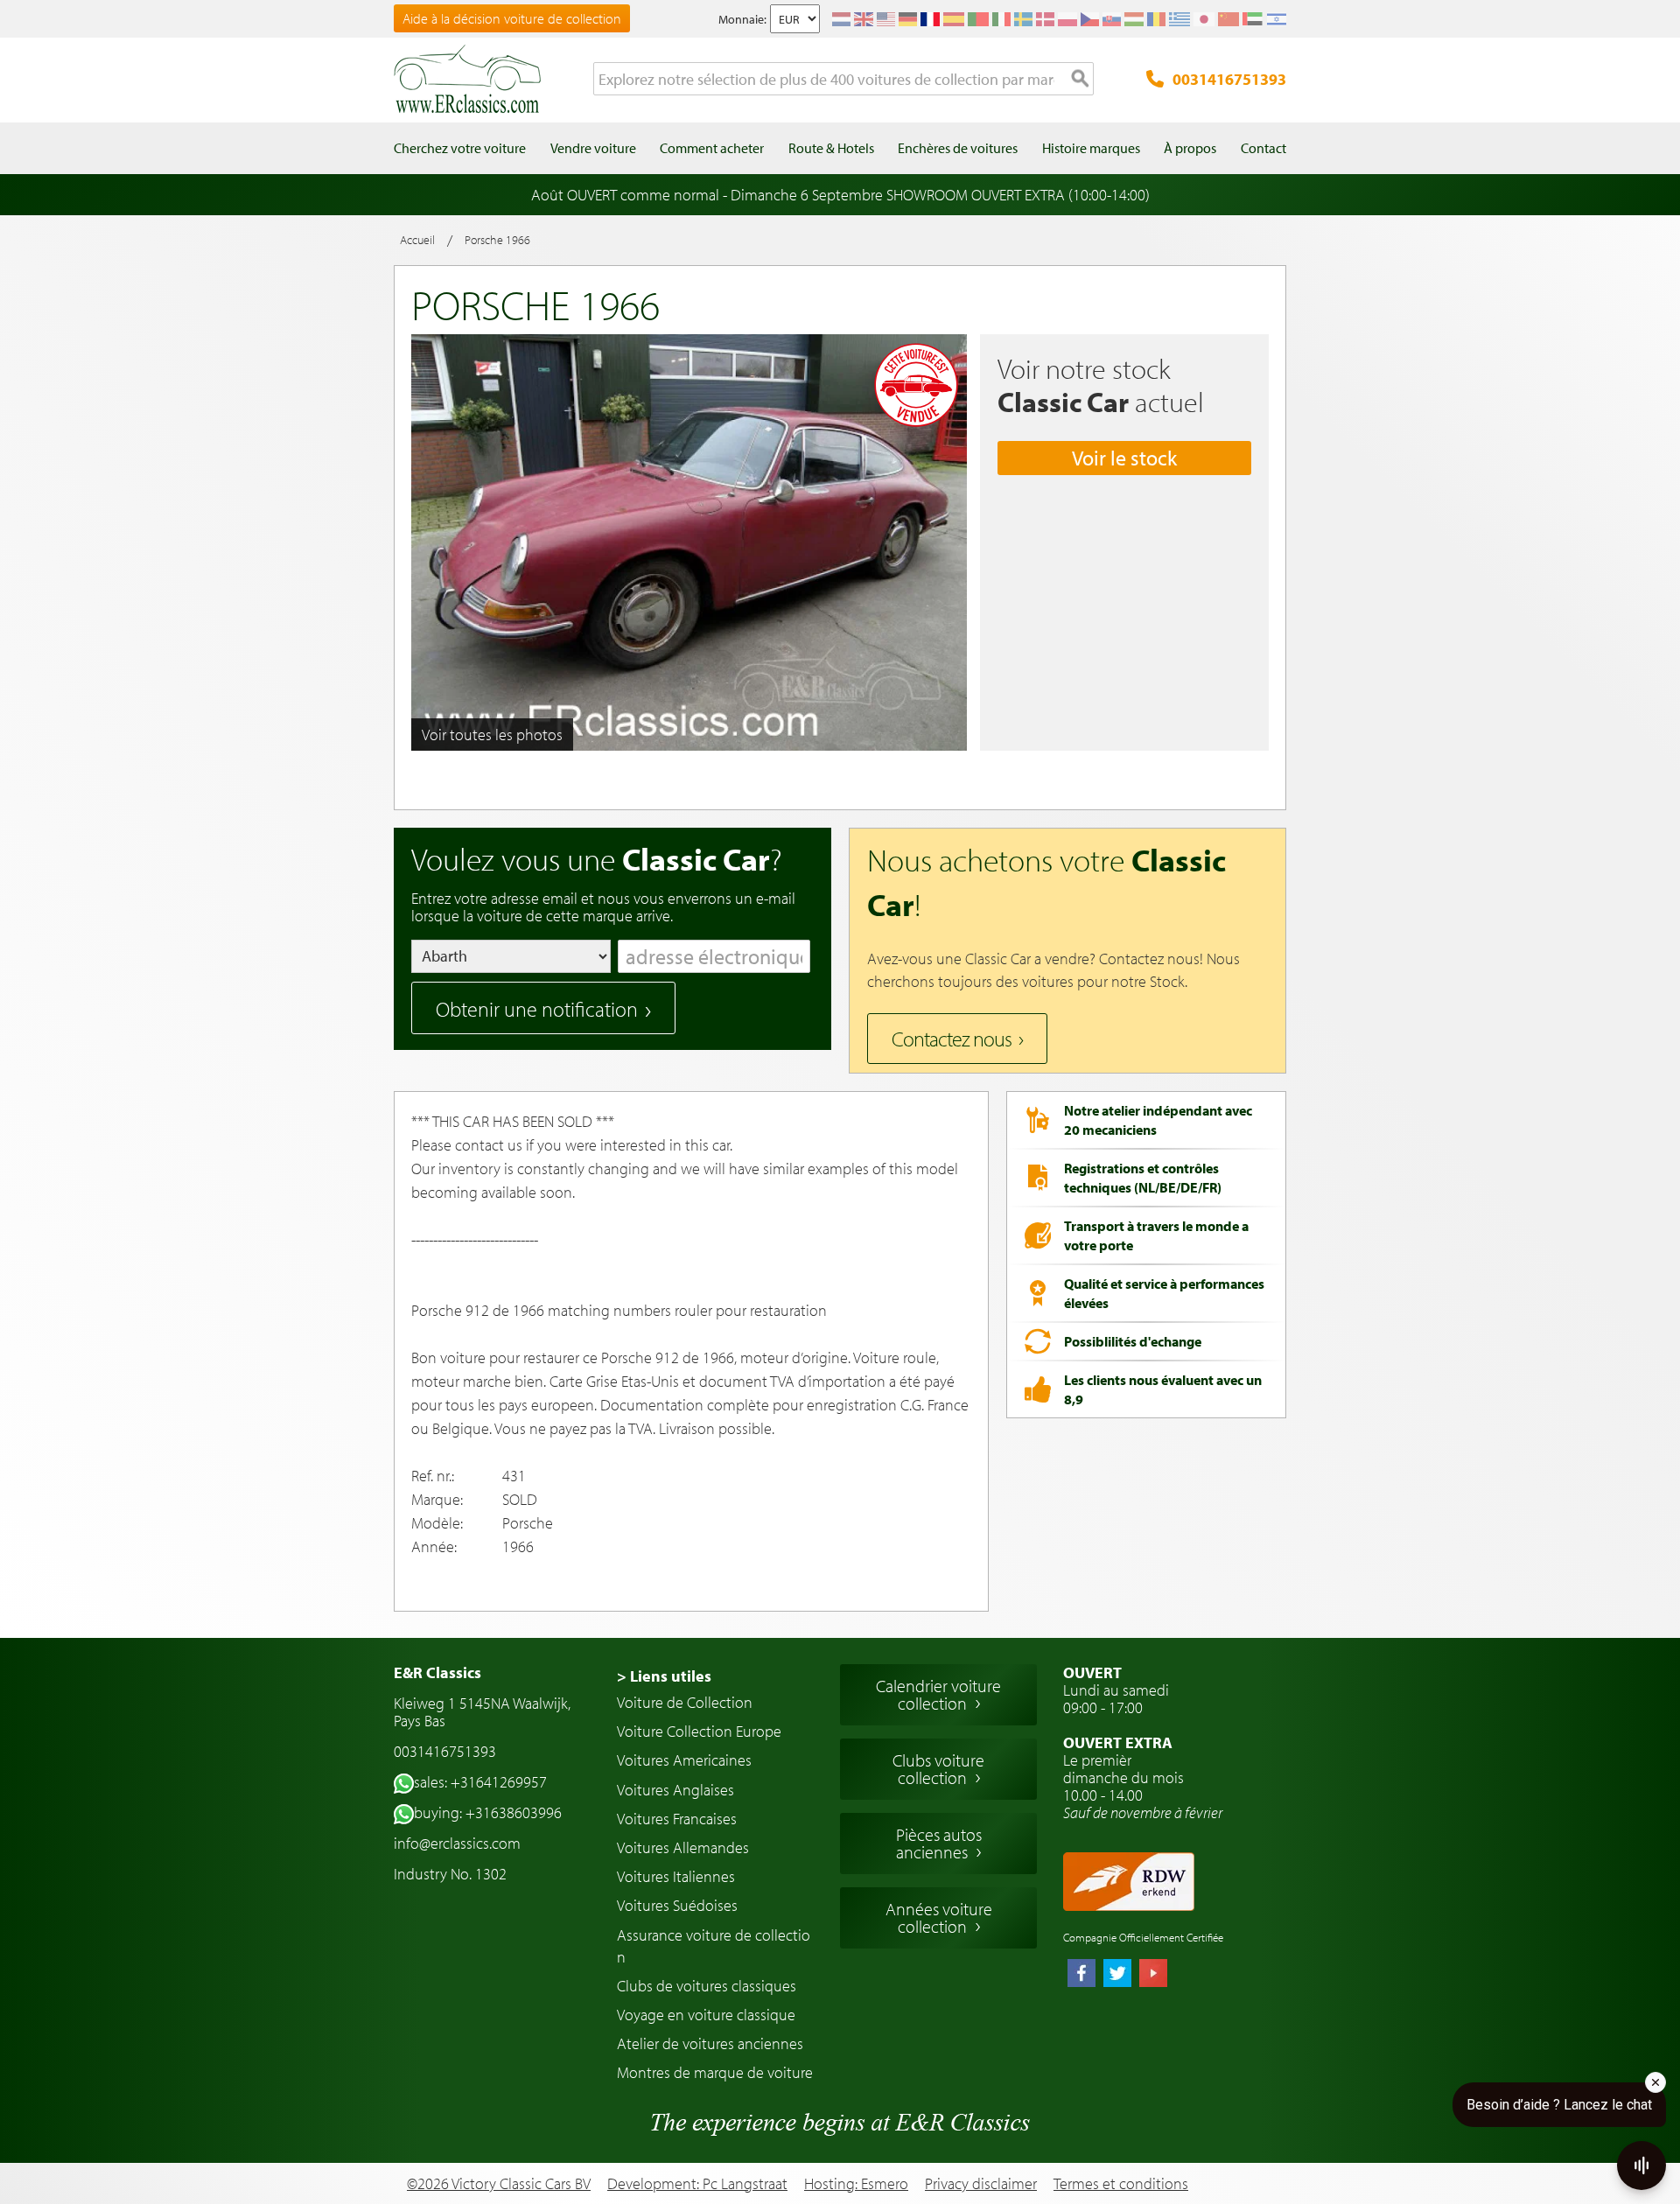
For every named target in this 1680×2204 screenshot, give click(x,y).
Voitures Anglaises (675, 1790)
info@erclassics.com (457, 1843)
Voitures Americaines (684, 1760)
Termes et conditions (1121, 2184)
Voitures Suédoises (677, 1905)
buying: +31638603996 (488, 1812)
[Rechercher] (1081, 80)
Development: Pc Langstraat (697, 2183)
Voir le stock (1124, 458)
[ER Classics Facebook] (1081, 1975)
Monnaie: (742, 19)
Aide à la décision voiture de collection (512, 18)
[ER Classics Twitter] (1117, 1975)
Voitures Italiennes (676, 1876)
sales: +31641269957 (480, 1782)
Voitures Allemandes (683, 1847)
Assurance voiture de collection (714, 1946)
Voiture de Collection (685, 1702)
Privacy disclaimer (981, 2184)
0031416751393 (1229, 79)
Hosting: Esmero (856, 2183)
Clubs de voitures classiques (707, 1986)
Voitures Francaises (677, 1819)
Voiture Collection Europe (699, 1731)
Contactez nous (952, 1039)
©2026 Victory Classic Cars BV (499, 2183)
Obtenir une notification (537, 1009)
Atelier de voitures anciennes (710, 2043)
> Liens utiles (664, 1676)
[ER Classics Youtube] (1153, 1975)
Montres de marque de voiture (715, 2072)
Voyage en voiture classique (706, 2015)
